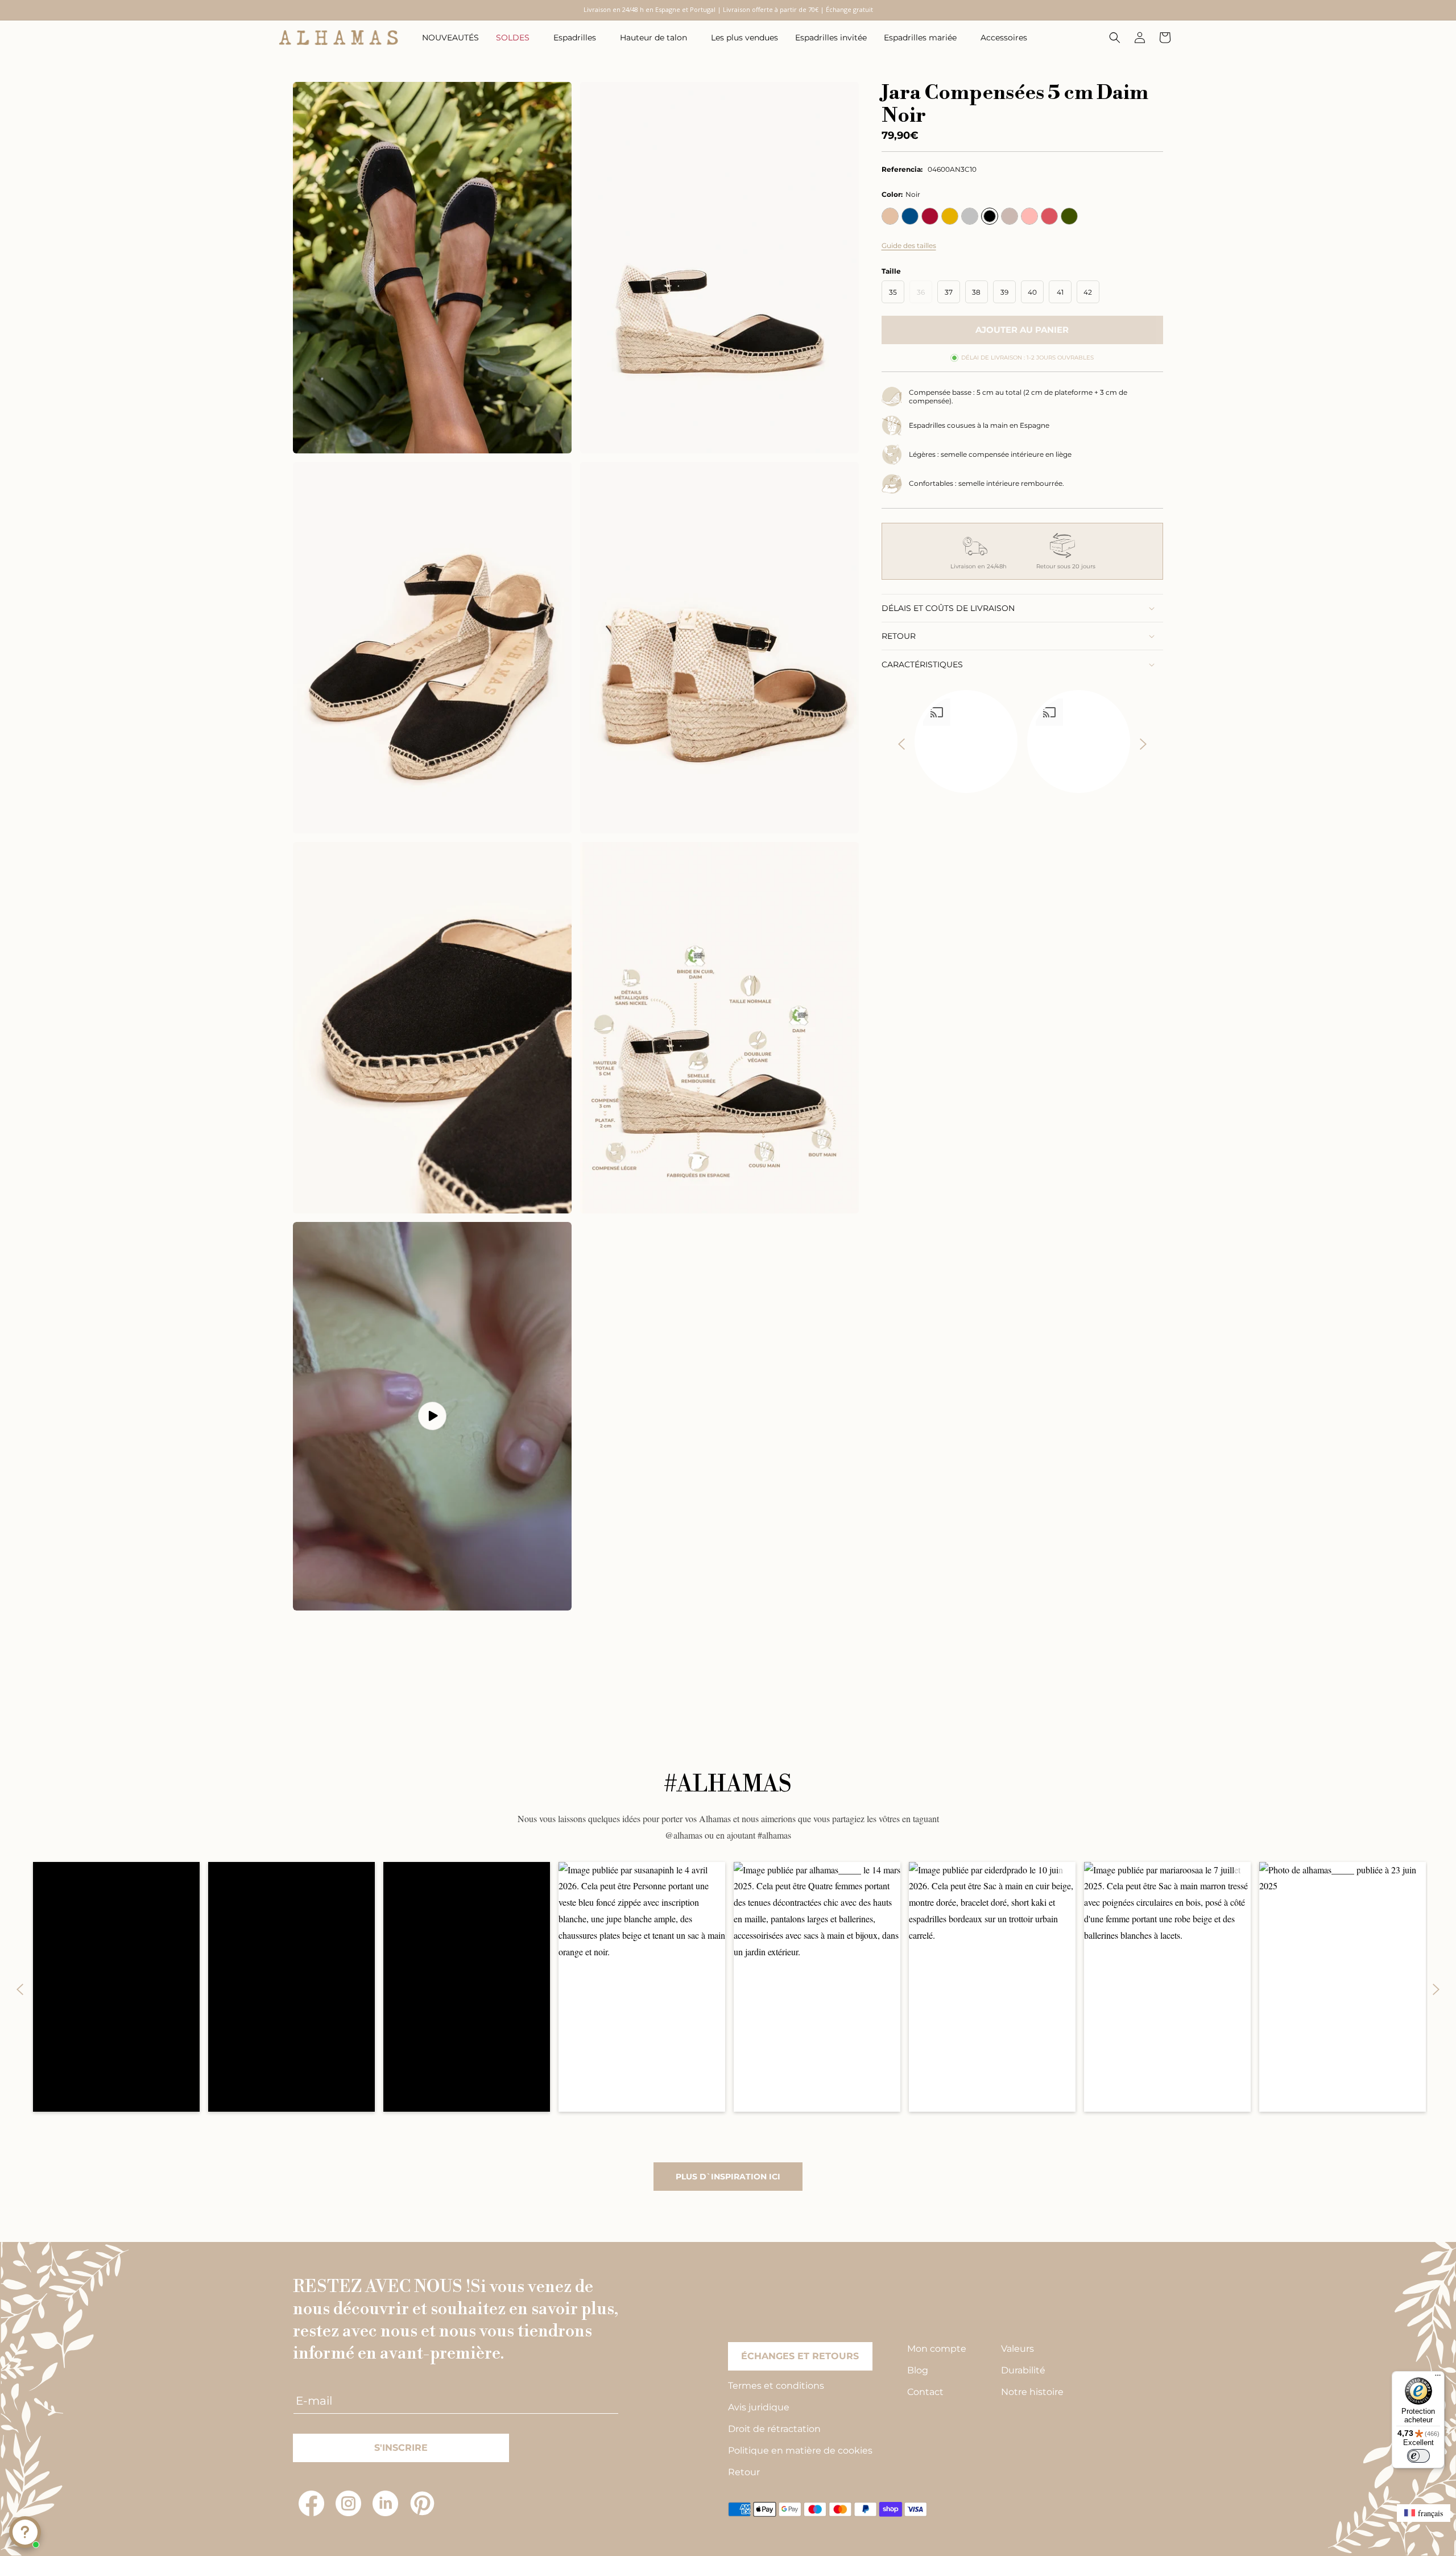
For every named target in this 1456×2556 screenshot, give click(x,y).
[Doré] (950, 216)
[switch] (1418, 2456)
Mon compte (937, 2349)
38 (976, 292)
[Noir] (990, 216)
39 (1004, 292)
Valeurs (1017, 2349)
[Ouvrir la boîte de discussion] (25, 2532)
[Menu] (1438, 2378)
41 (1060, 292)
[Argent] (970, 216)
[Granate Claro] (930, 216)
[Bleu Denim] (910, 216)
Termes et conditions (776, 2386)
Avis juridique (759, 2407)
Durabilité (1023, 2370)
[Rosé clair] (1029, 216)
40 (1032, 292)
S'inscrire (401, 2448)
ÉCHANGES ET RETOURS (800, 2356)
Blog (918, 2370)
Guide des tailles (909, 245)
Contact (925, 2392)
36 (925, 295)
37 (949, 292)
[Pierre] (1010, 216)
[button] (516, 38)
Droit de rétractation (774, 2429)
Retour (744, 2472)
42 (1088, 292)
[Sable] (890, 216)
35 (893, 292)
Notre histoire (1032, 2392)
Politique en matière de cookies (800, 2450)
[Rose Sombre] (1049, 216)
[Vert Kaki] (1069, 216)
